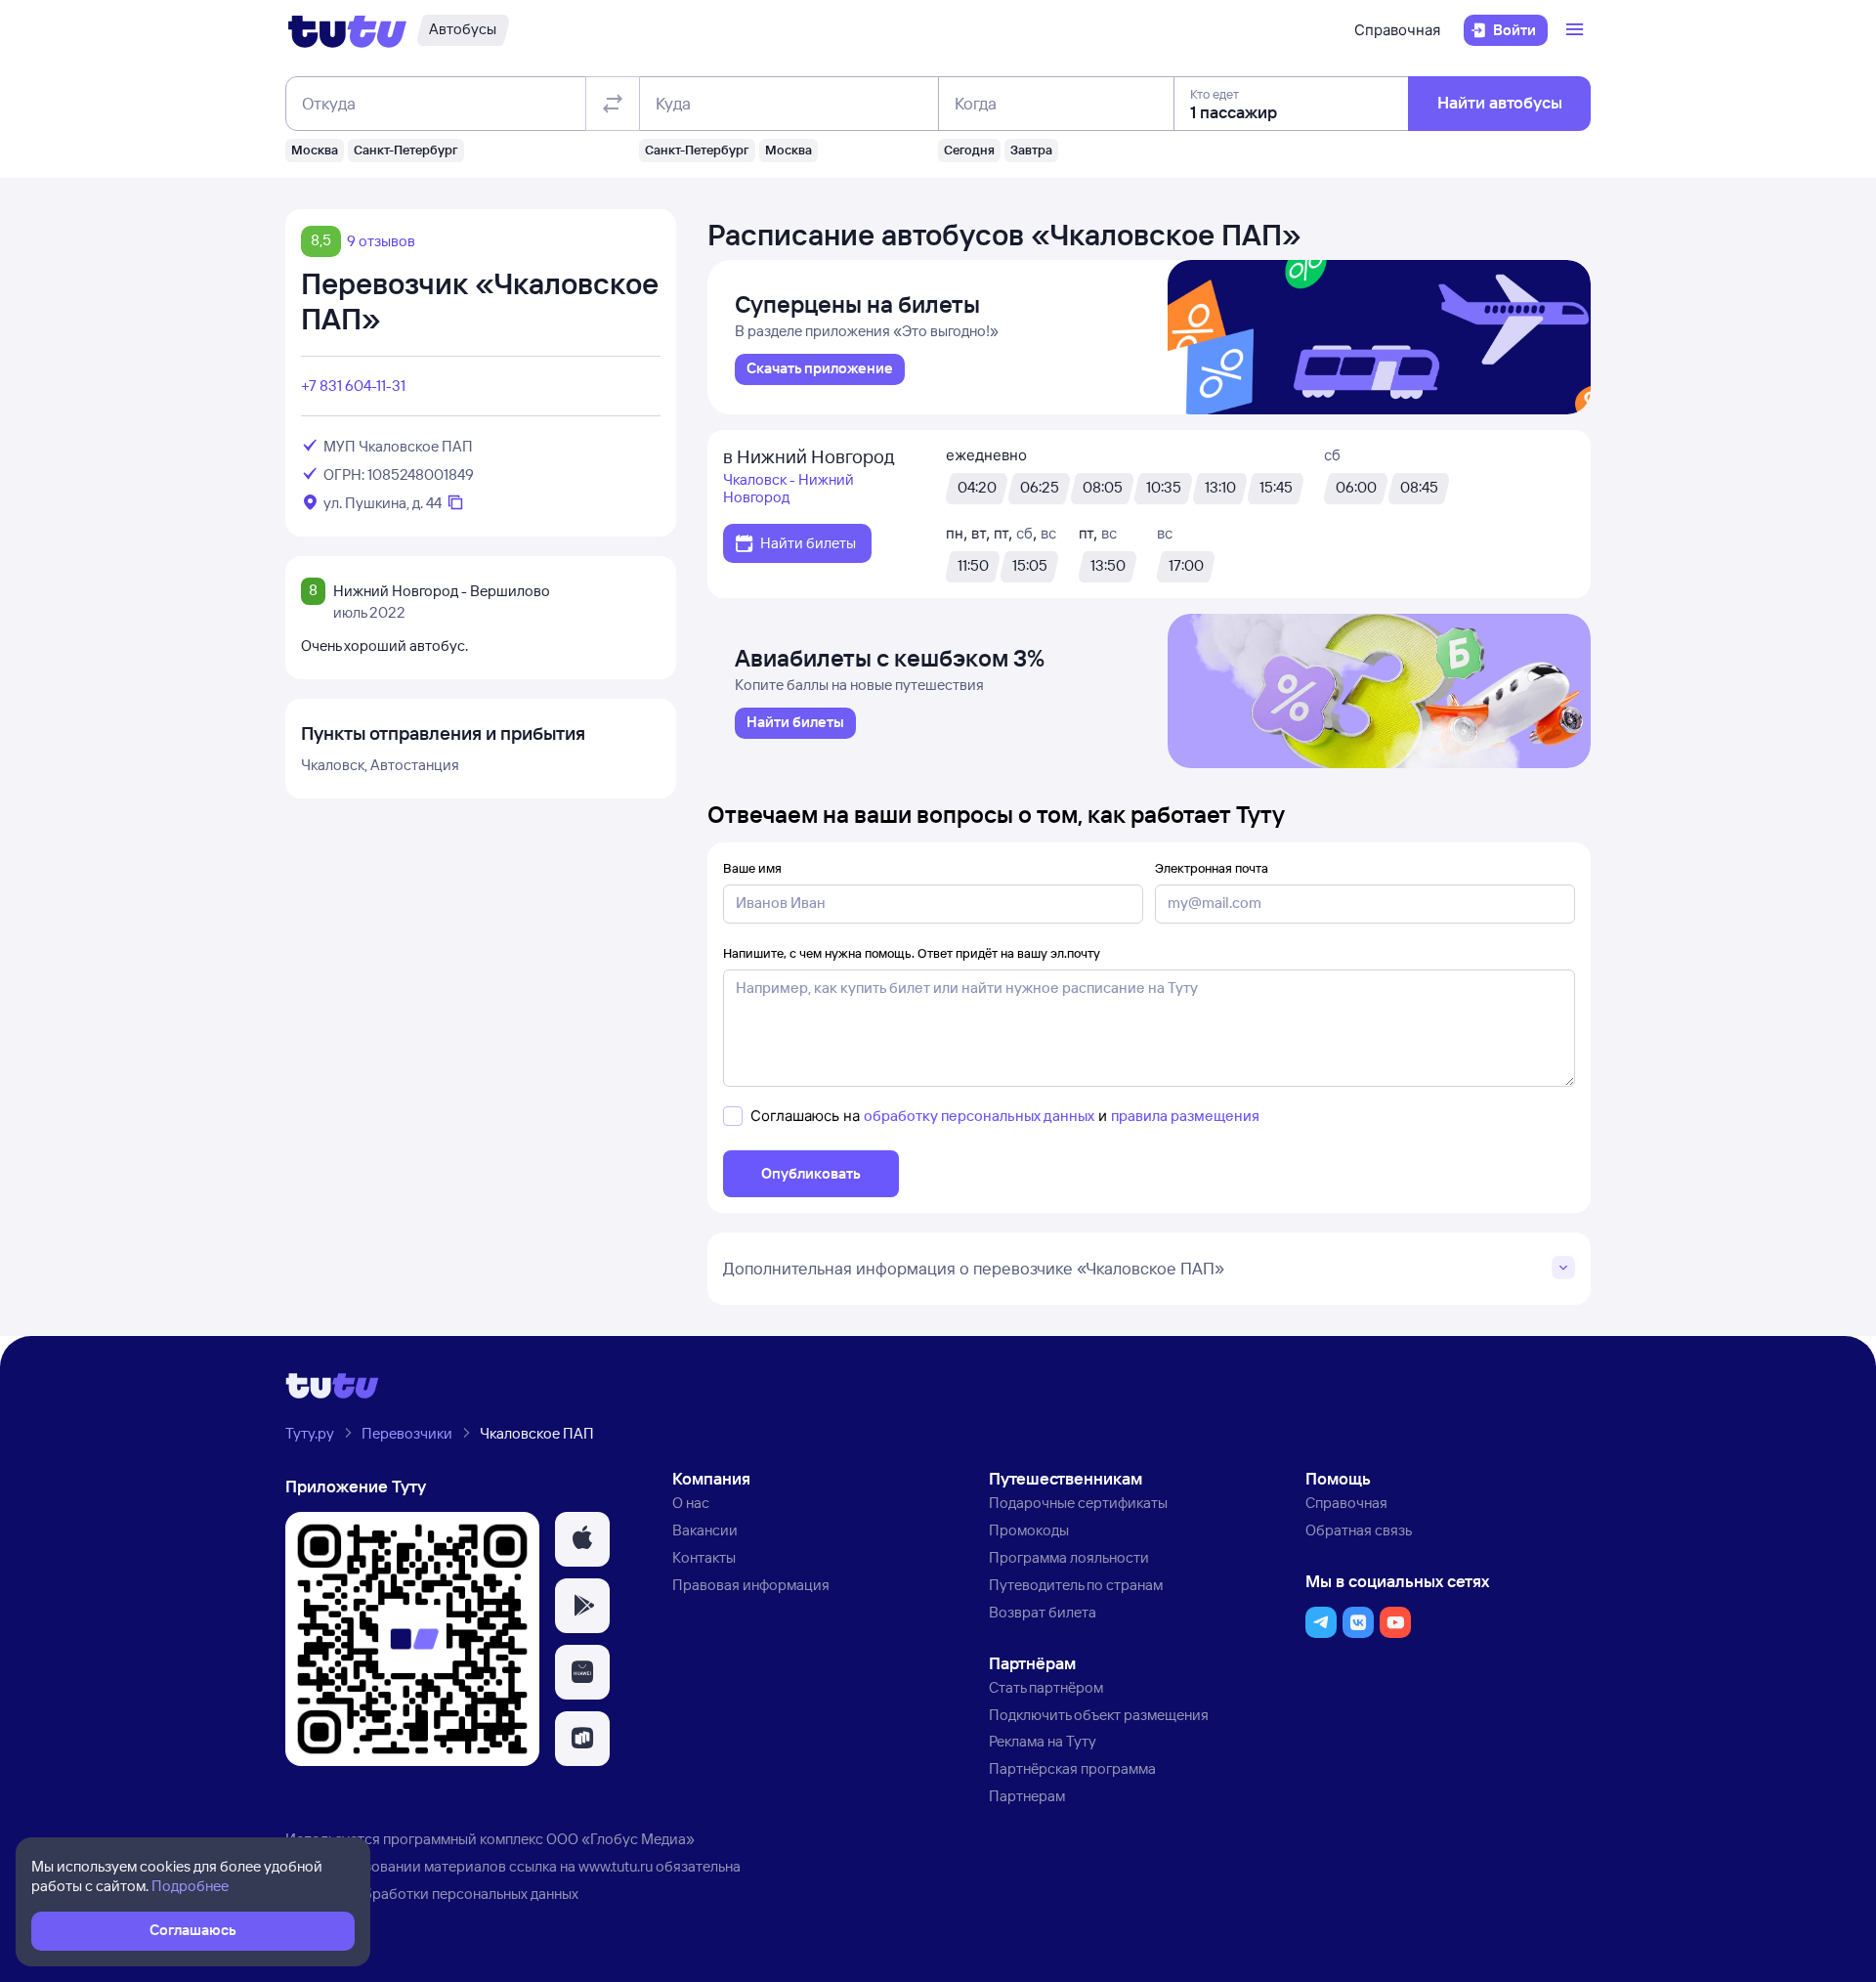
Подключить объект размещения (1099, 1715)
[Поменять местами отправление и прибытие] (613, 104)
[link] (820, 369)
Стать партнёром (1046, 1687)
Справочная (1397, 30)
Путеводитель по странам (1076, 1585)
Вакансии (705, 1530)
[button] (582, 1539)
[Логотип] (347, 30)
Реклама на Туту (1043, 1741)
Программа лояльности (1069, 1557)
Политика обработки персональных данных (432, 1894)
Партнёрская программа (1072, 1768)
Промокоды (1029, 1530)
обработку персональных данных (979, 1116)
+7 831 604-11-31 (353, 386)
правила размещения (1185, 1116)
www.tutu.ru (616, 1866)
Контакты (704, 1557)
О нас (691, 1503)
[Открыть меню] (1577, 30)
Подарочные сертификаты (1078, 1503)
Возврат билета (1043, 1612)
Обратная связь (1359, 1530)
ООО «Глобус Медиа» (620, 1839)
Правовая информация (751, 1585)
